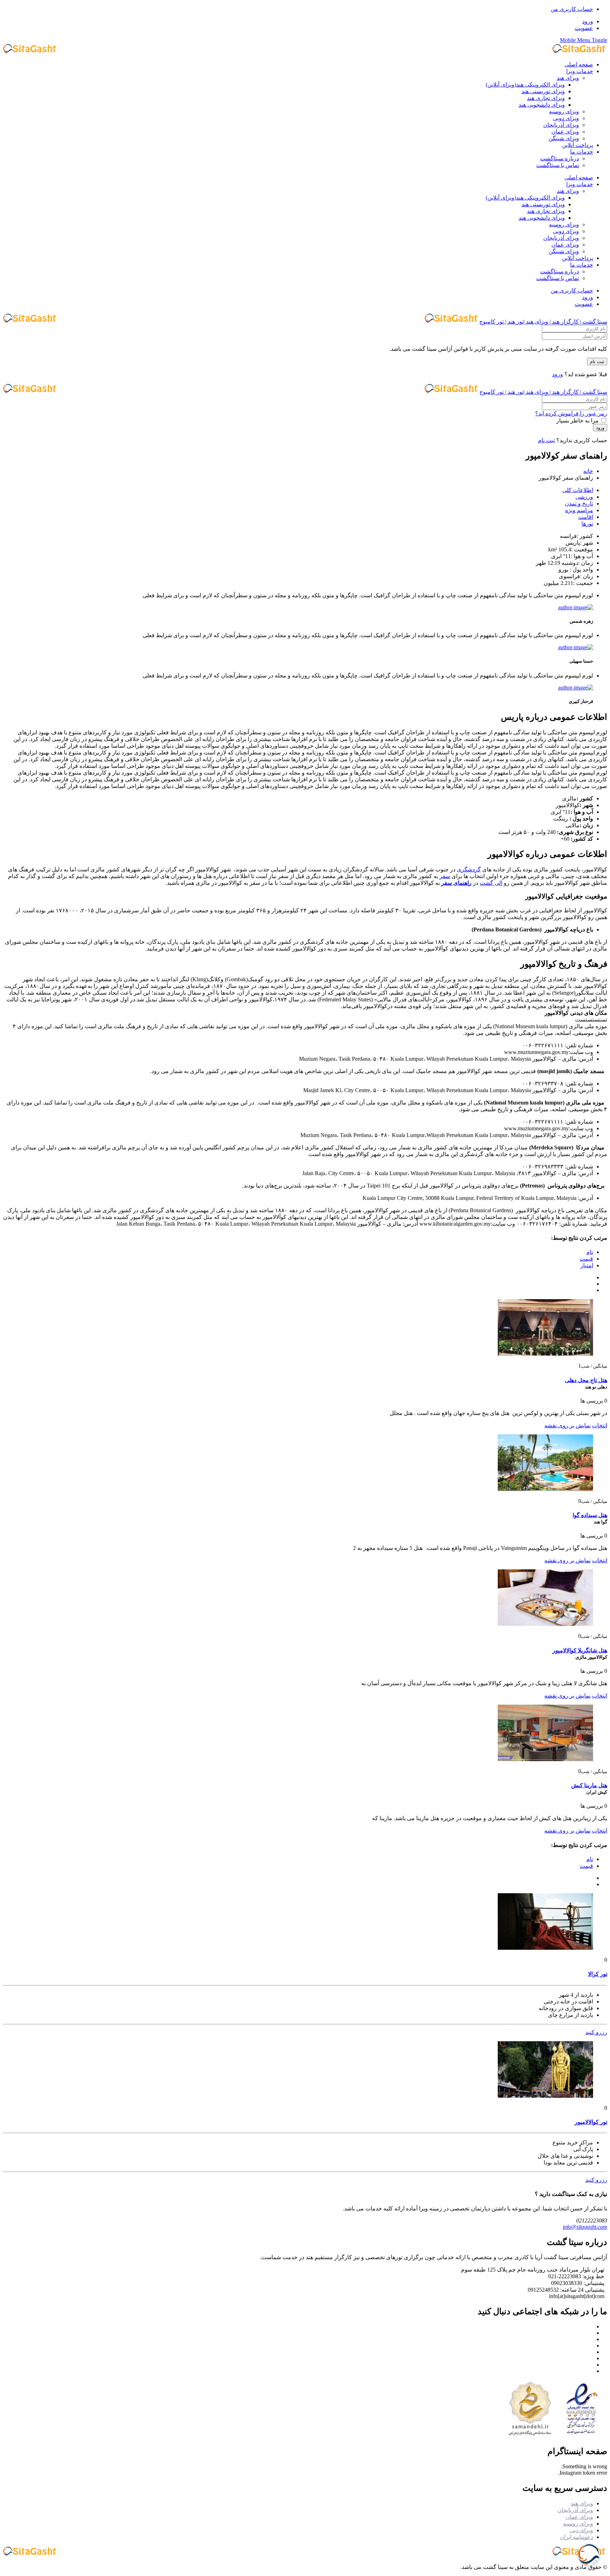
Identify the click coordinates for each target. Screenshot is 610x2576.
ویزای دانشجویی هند (542, 105)
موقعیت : (582, 549)
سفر (445, 876)
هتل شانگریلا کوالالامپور (580, 1650)
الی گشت (491, 883)
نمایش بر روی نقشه (567, 1425)
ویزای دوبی (566, 118)
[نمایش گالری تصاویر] (545, 1354)
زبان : (587, 576)
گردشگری (469, 869)
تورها (587, 524)
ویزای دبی (581, 2530)
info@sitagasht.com (585, 2227)
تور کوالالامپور (591, 2122)
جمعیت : (583, 583)
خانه (588, 471)
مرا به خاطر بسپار (578, 421)
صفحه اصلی (579, 64)
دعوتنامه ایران (576, 2537)
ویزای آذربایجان (561, 125)
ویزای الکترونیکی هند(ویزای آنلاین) (525, 85)
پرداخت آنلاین (578, 145)
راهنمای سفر (456, 883)
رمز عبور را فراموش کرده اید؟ (571, 413)
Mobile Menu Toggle (584, 40)
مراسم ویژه (579, 510)
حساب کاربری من (572, 9)
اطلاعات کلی (578, 490)
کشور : (585, 536)
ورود (588, 21)
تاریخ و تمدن (579, 504)
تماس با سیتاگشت (558, 165)
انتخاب (600, 1425)
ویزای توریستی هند (543, 91)
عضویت (584, 28)
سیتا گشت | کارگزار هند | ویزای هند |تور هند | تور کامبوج (543, 322)
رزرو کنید (596, 2032)
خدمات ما (582, 152)
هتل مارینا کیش (589, 1785)
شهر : (587, 543)
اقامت (586, 517)
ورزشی (584, 497)
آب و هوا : (582, 556)
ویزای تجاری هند (546, 98)
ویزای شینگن (564, 138)
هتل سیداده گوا (590, 1515)
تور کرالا (598, 1974)
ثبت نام (597, 362)
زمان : (586, 563)
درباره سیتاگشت (560, 158)
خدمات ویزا (580, 71)
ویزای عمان (565, 132)
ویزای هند (568, 78)
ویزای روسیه (564, 111)
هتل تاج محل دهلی (586, 1380)
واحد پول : (581, 570)
